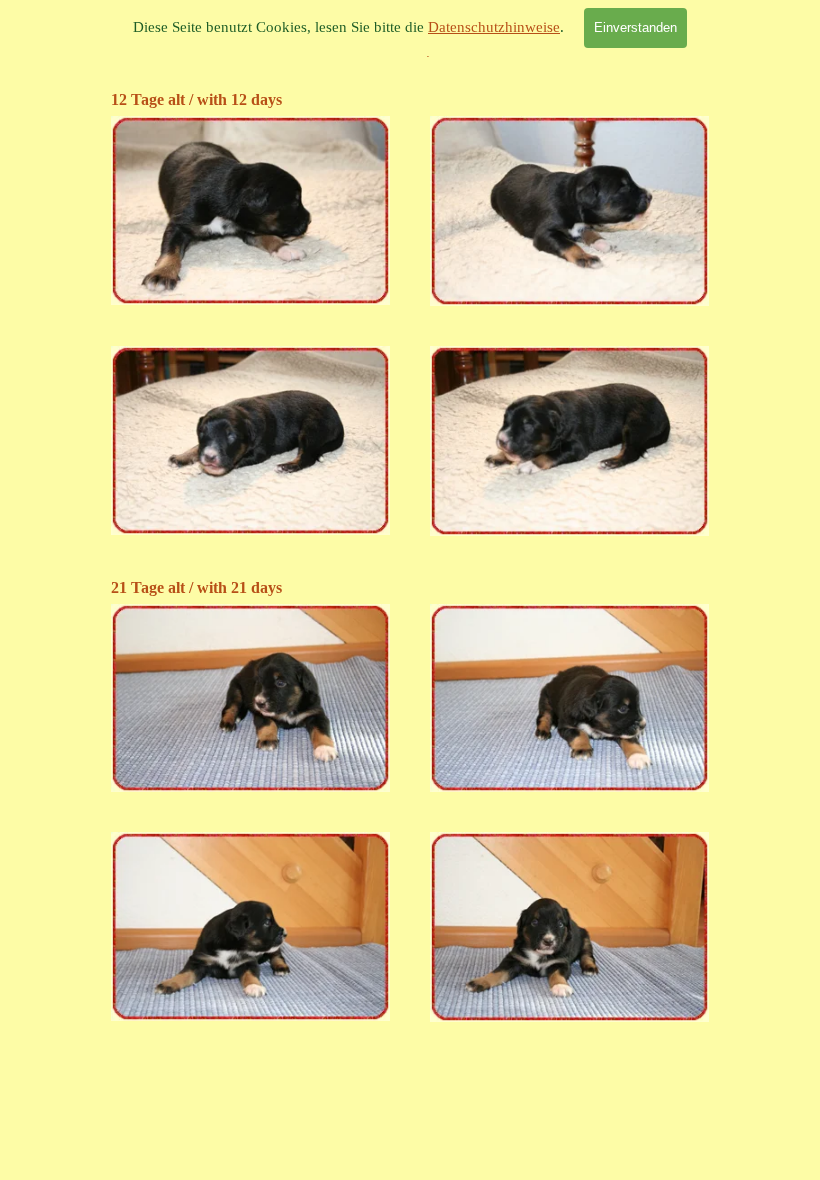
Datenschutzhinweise (494, 27)
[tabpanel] (410, 100)
